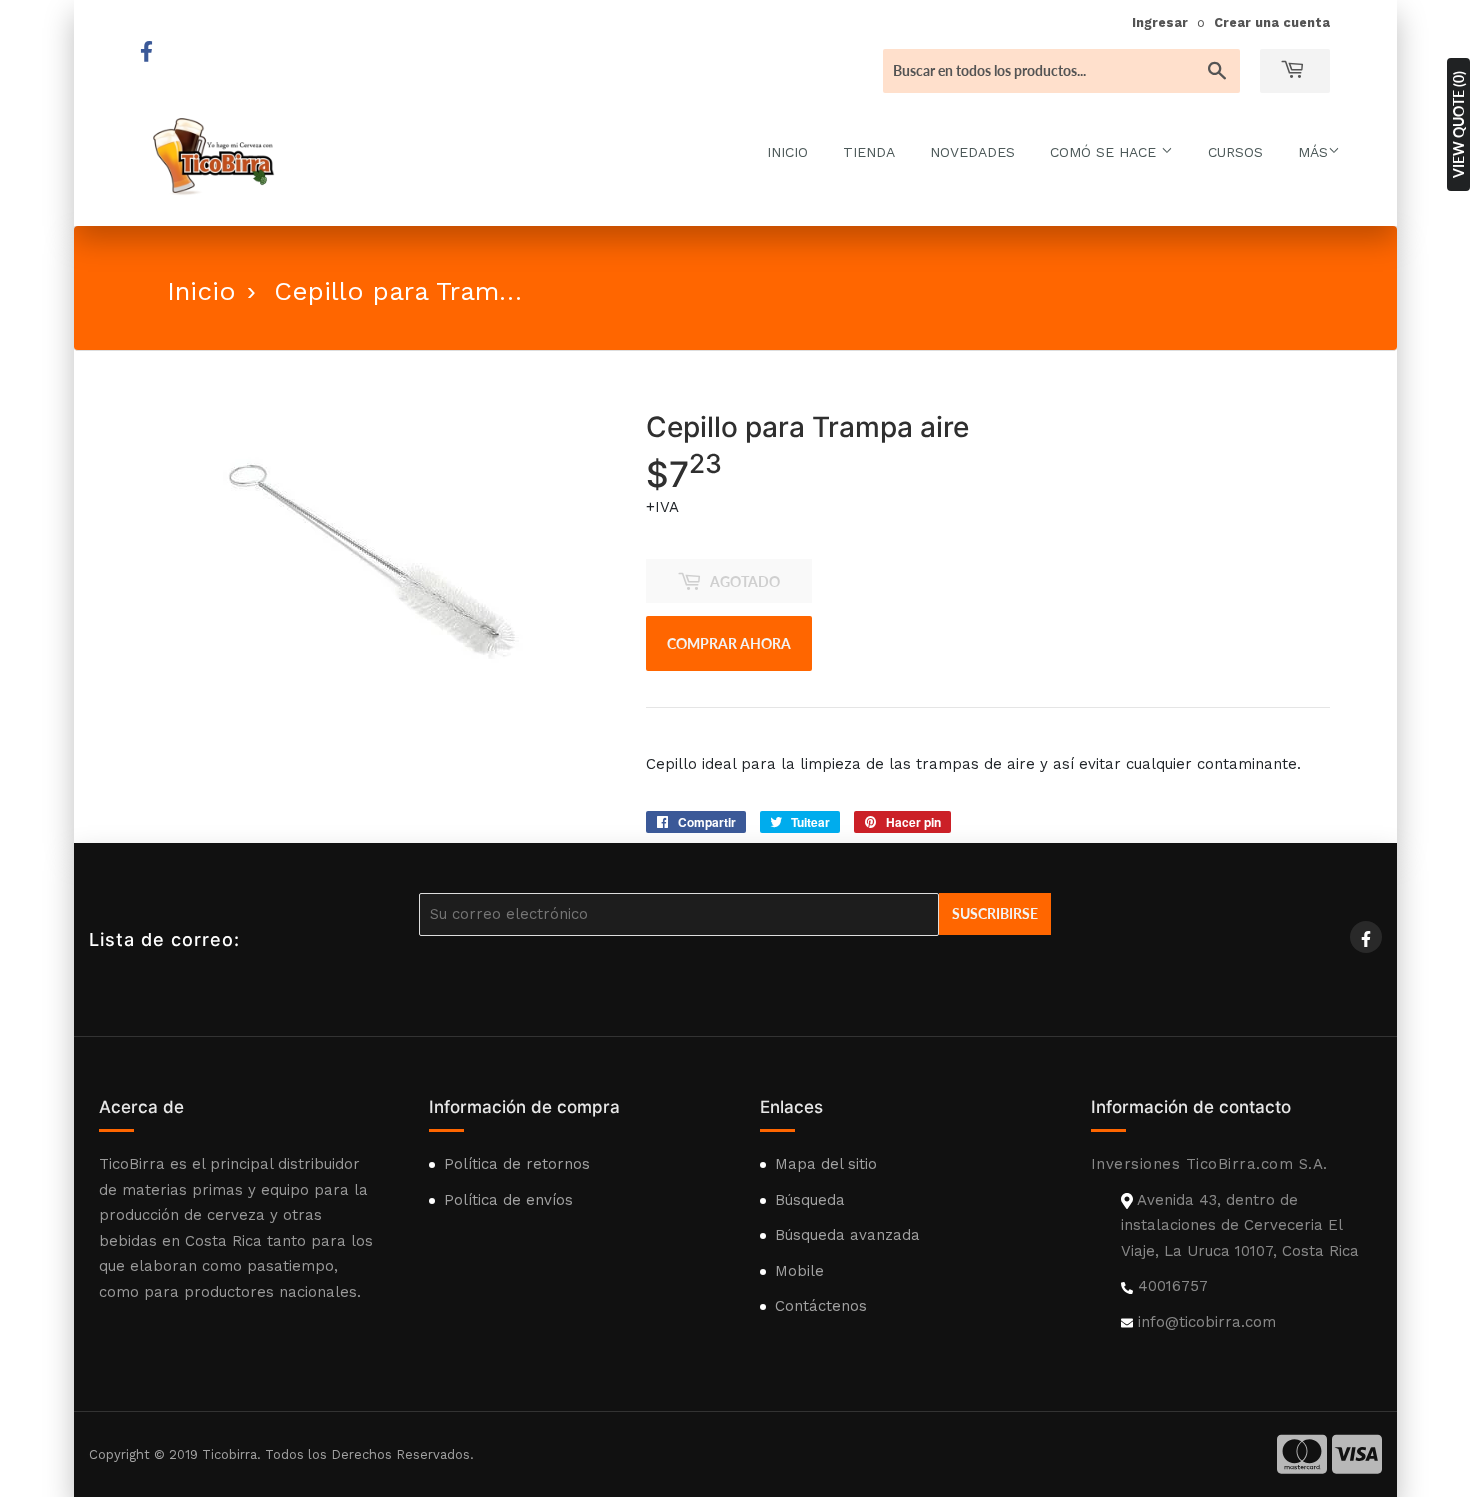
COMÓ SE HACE (1105, 152)
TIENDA (869, 152)
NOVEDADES (972, 152)
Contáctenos (821, 1306)
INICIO (787, 152)
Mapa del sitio (826, 1164)
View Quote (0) (1458, 124)
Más (1313, 152)
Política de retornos (517, 1164)
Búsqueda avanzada (847, 1235)
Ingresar (1160, 22)
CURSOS (1235, 152)
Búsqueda (810, 1200)
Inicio (201, 291)
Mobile (799, 1271)
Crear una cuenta (1272, 22)
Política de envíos (508, 1200)
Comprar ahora (729, 643)
